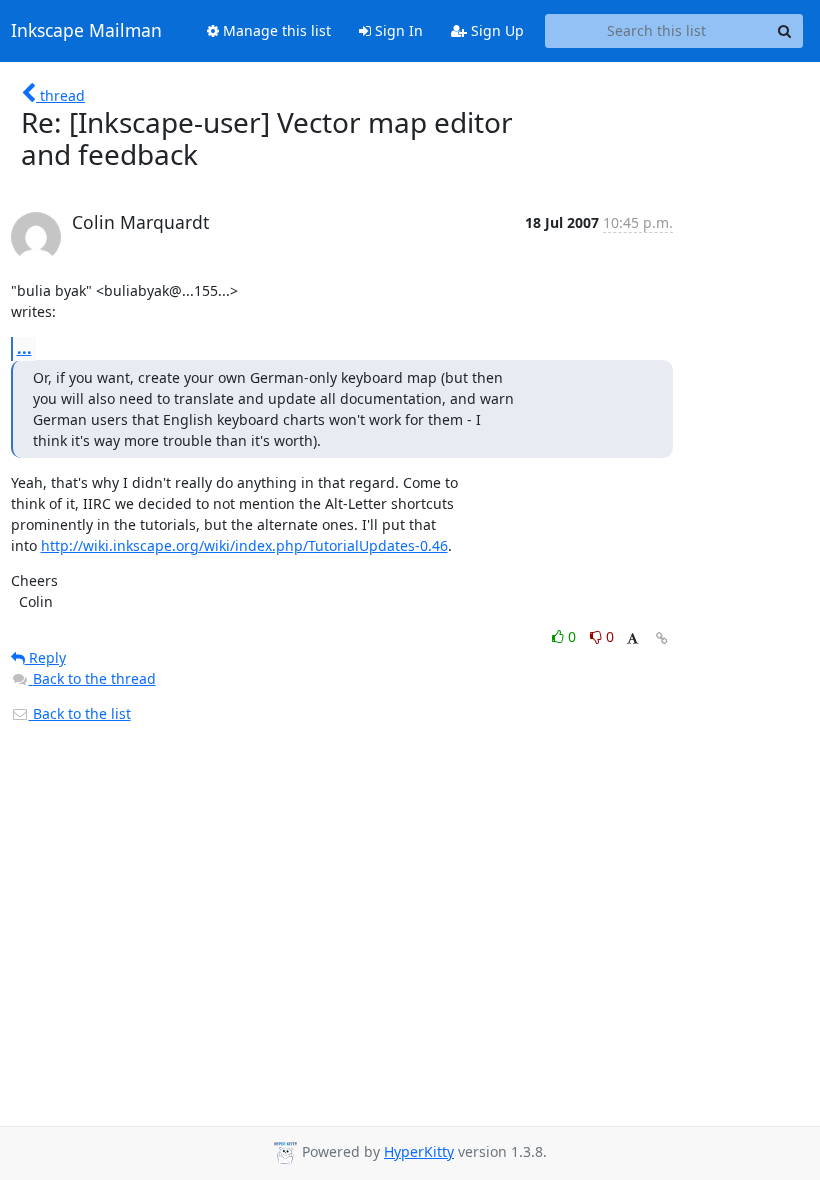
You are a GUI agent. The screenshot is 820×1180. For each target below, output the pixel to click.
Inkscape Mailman (86, 31)
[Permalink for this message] (662, 638)
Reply (45, 657)
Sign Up (495, 30)
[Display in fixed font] (632, 639)
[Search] (785, 31)
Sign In (397, 30)
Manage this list (275, 30)
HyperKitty (419, 1151)
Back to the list (80, 713)
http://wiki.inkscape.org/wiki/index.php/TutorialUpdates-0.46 (244, 545)
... (24, 348)
